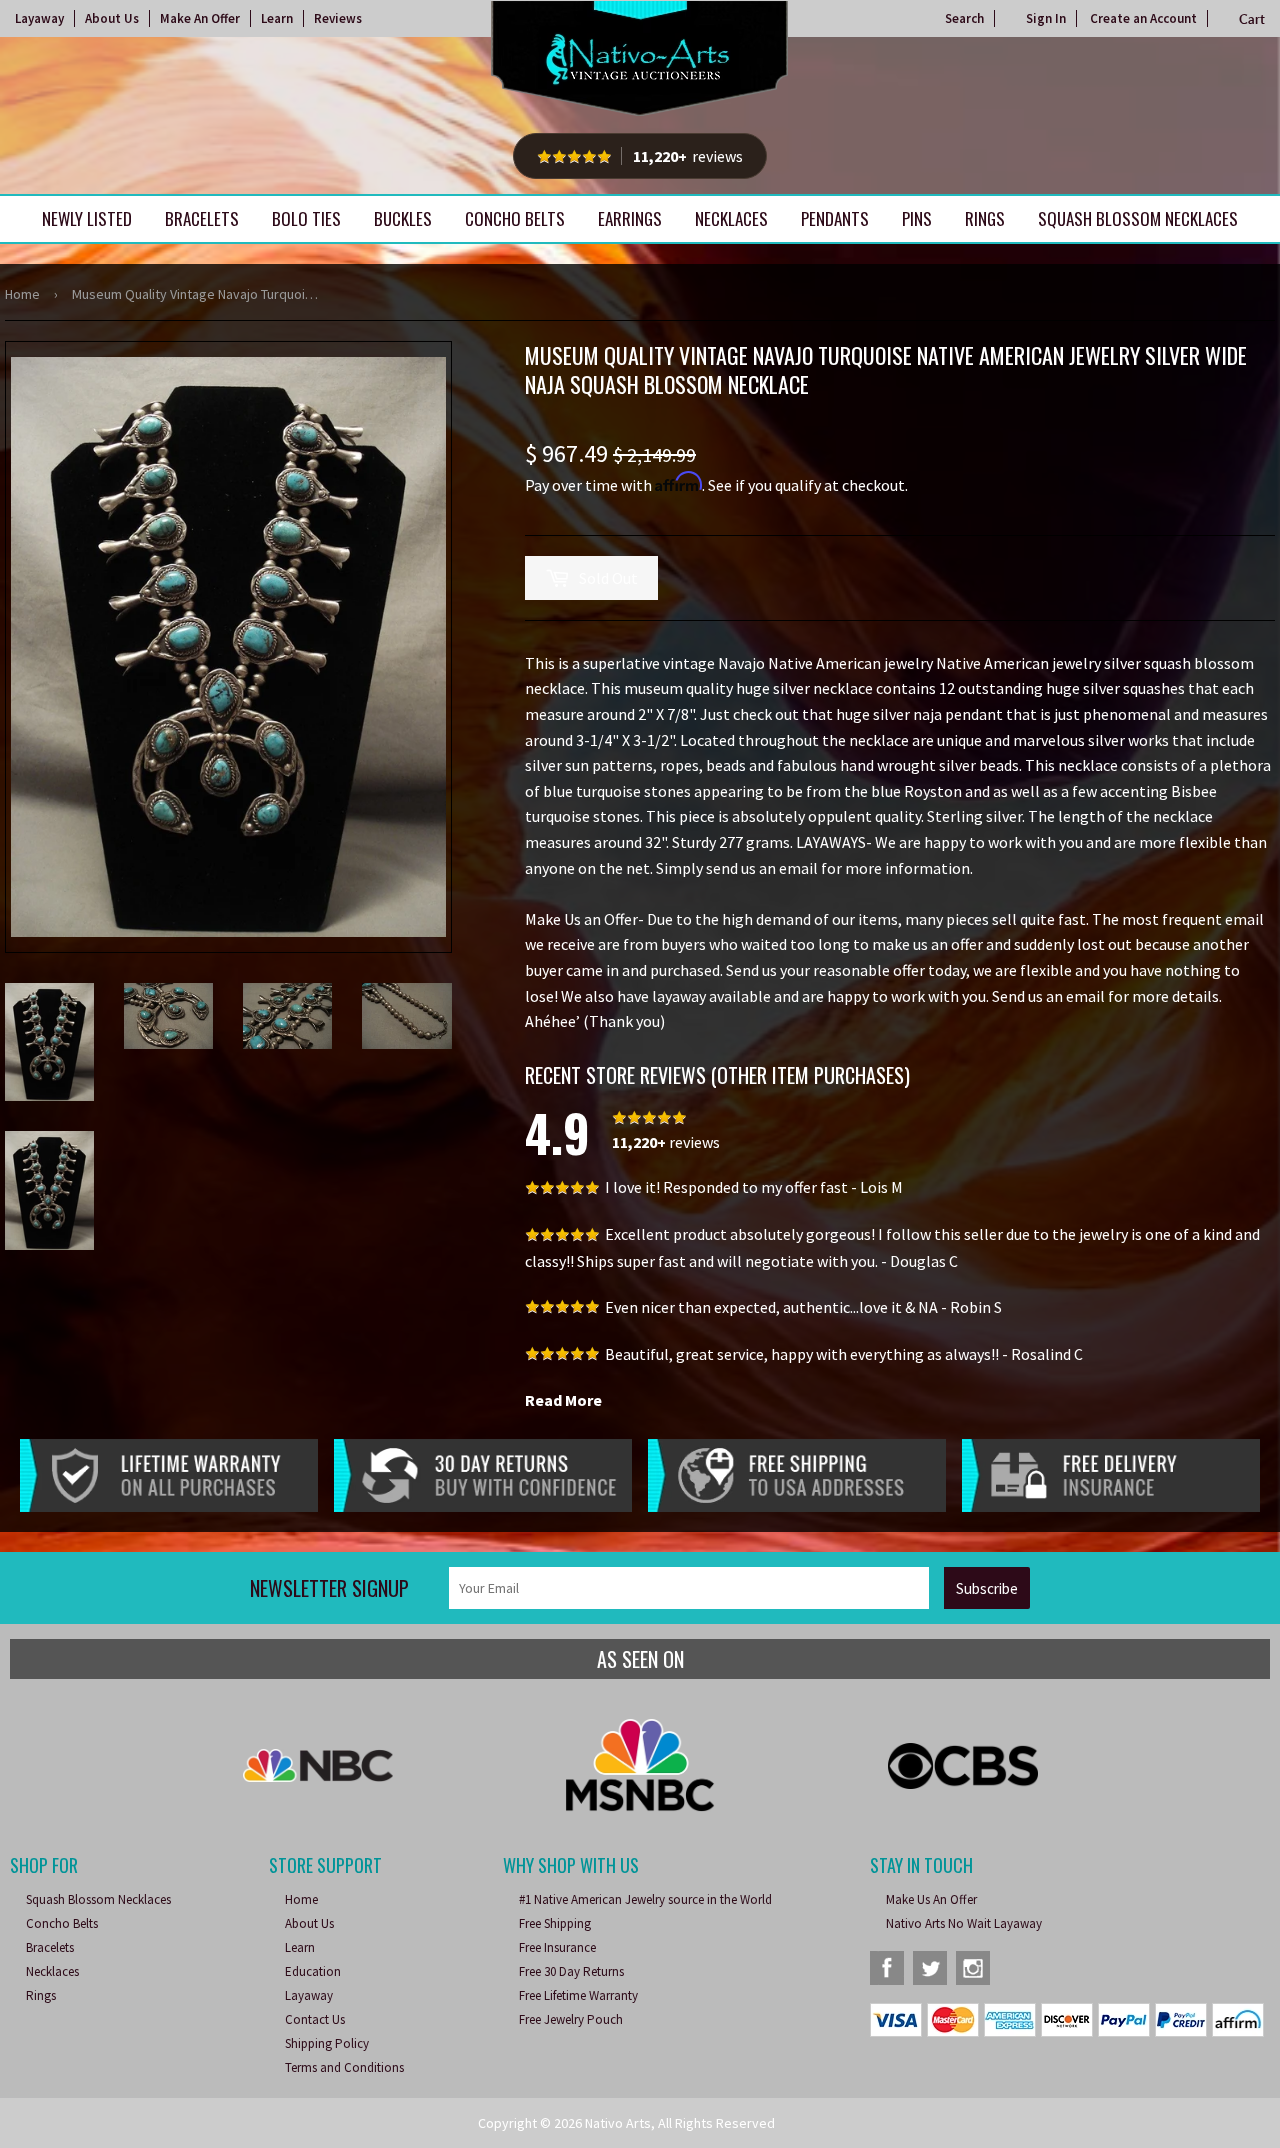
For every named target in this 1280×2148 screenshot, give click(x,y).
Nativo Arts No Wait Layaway (964, 1923)
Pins (917, 218)
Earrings (630, 218)
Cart (1252, 19)
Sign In (1046, 18)
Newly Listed (87, 218)
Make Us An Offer (931, 1899)
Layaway (39, 18)
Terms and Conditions (344, 2067)
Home (22, 294)
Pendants (835, 218)
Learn (277, 18)
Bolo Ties (306, 218)
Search (964, 18)
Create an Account (1143, 18)
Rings (985, 218)
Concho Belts (515, 218)
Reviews (338, 18)
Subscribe (987, 1588)
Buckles (403, 218)
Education (313, 1971)
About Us (112, 18)
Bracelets (202, 218)
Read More (563, 1400)
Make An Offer (200, 18)
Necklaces (731, 218)
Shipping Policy (327, 2043)
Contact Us (315, 2019)
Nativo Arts (618, 2123)
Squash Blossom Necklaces (1138, 218)
